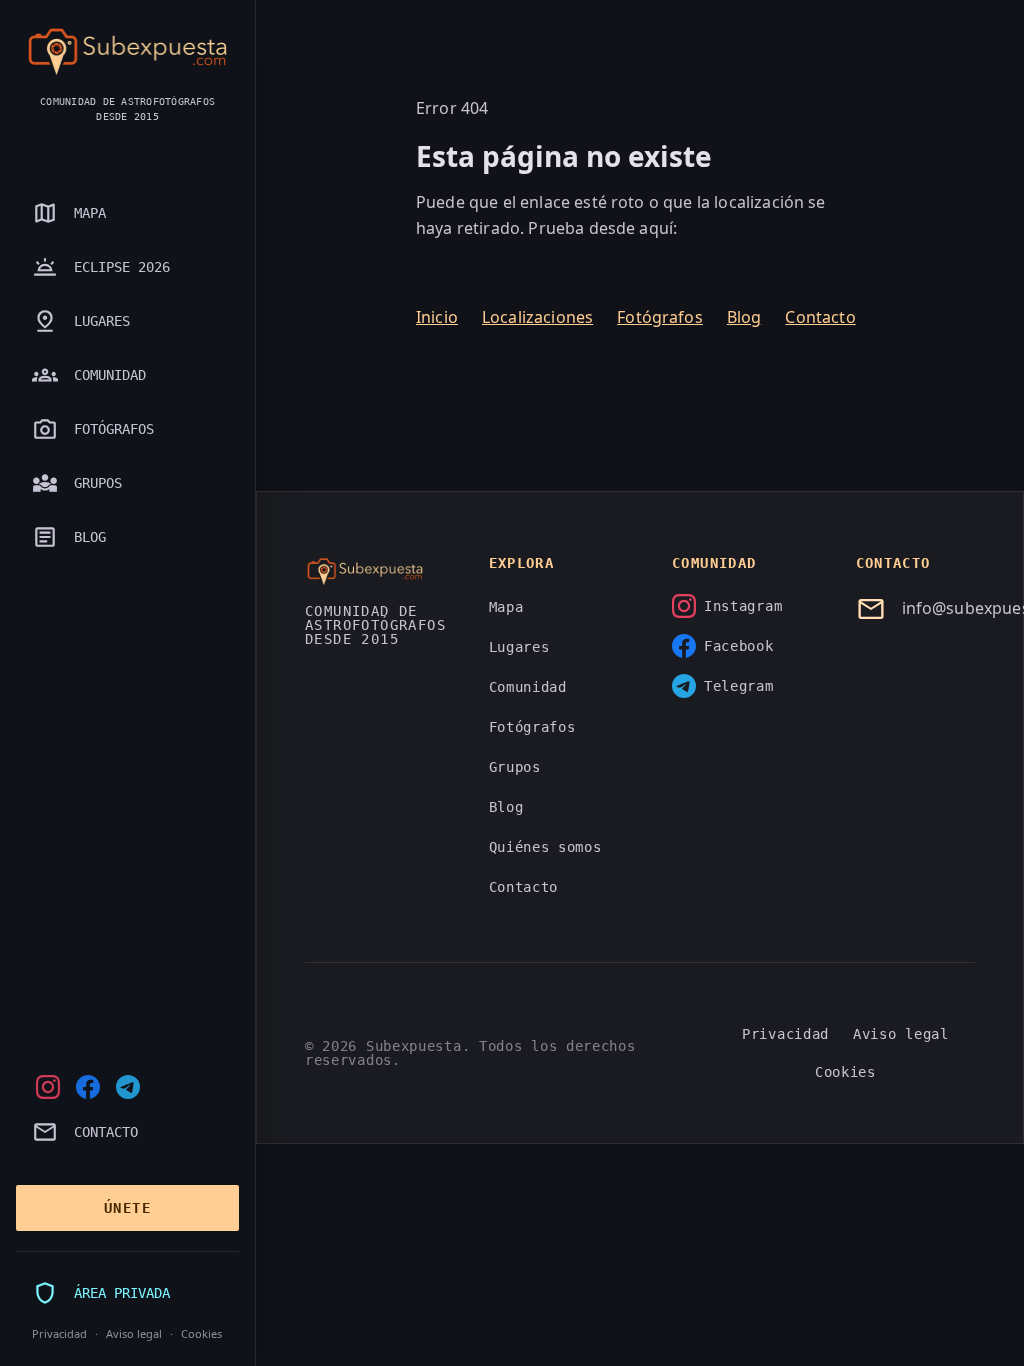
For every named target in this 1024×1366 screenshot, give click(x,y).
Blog (744, 317)
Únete (127, 1208)
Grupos (515, 767)
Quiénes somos (545, 847)
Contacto (820, 317)
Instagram (743, 606)
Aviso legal (134, 1333)
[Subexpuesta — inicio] (127, 52)
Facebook (739, 646)
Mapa (506, 607)
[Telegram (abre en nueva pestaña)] (128, 1087)
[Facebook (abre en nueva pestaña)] (88, 1087)
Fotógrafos (660, 317)
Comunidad (528, 687)
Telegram (739, 686)
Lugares (519, 647)
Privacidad (59, 1333)
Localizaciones (537, 317)
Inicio (437, 317)
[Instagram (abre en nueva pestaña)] (48, 1087)
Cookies (201, 1333)
